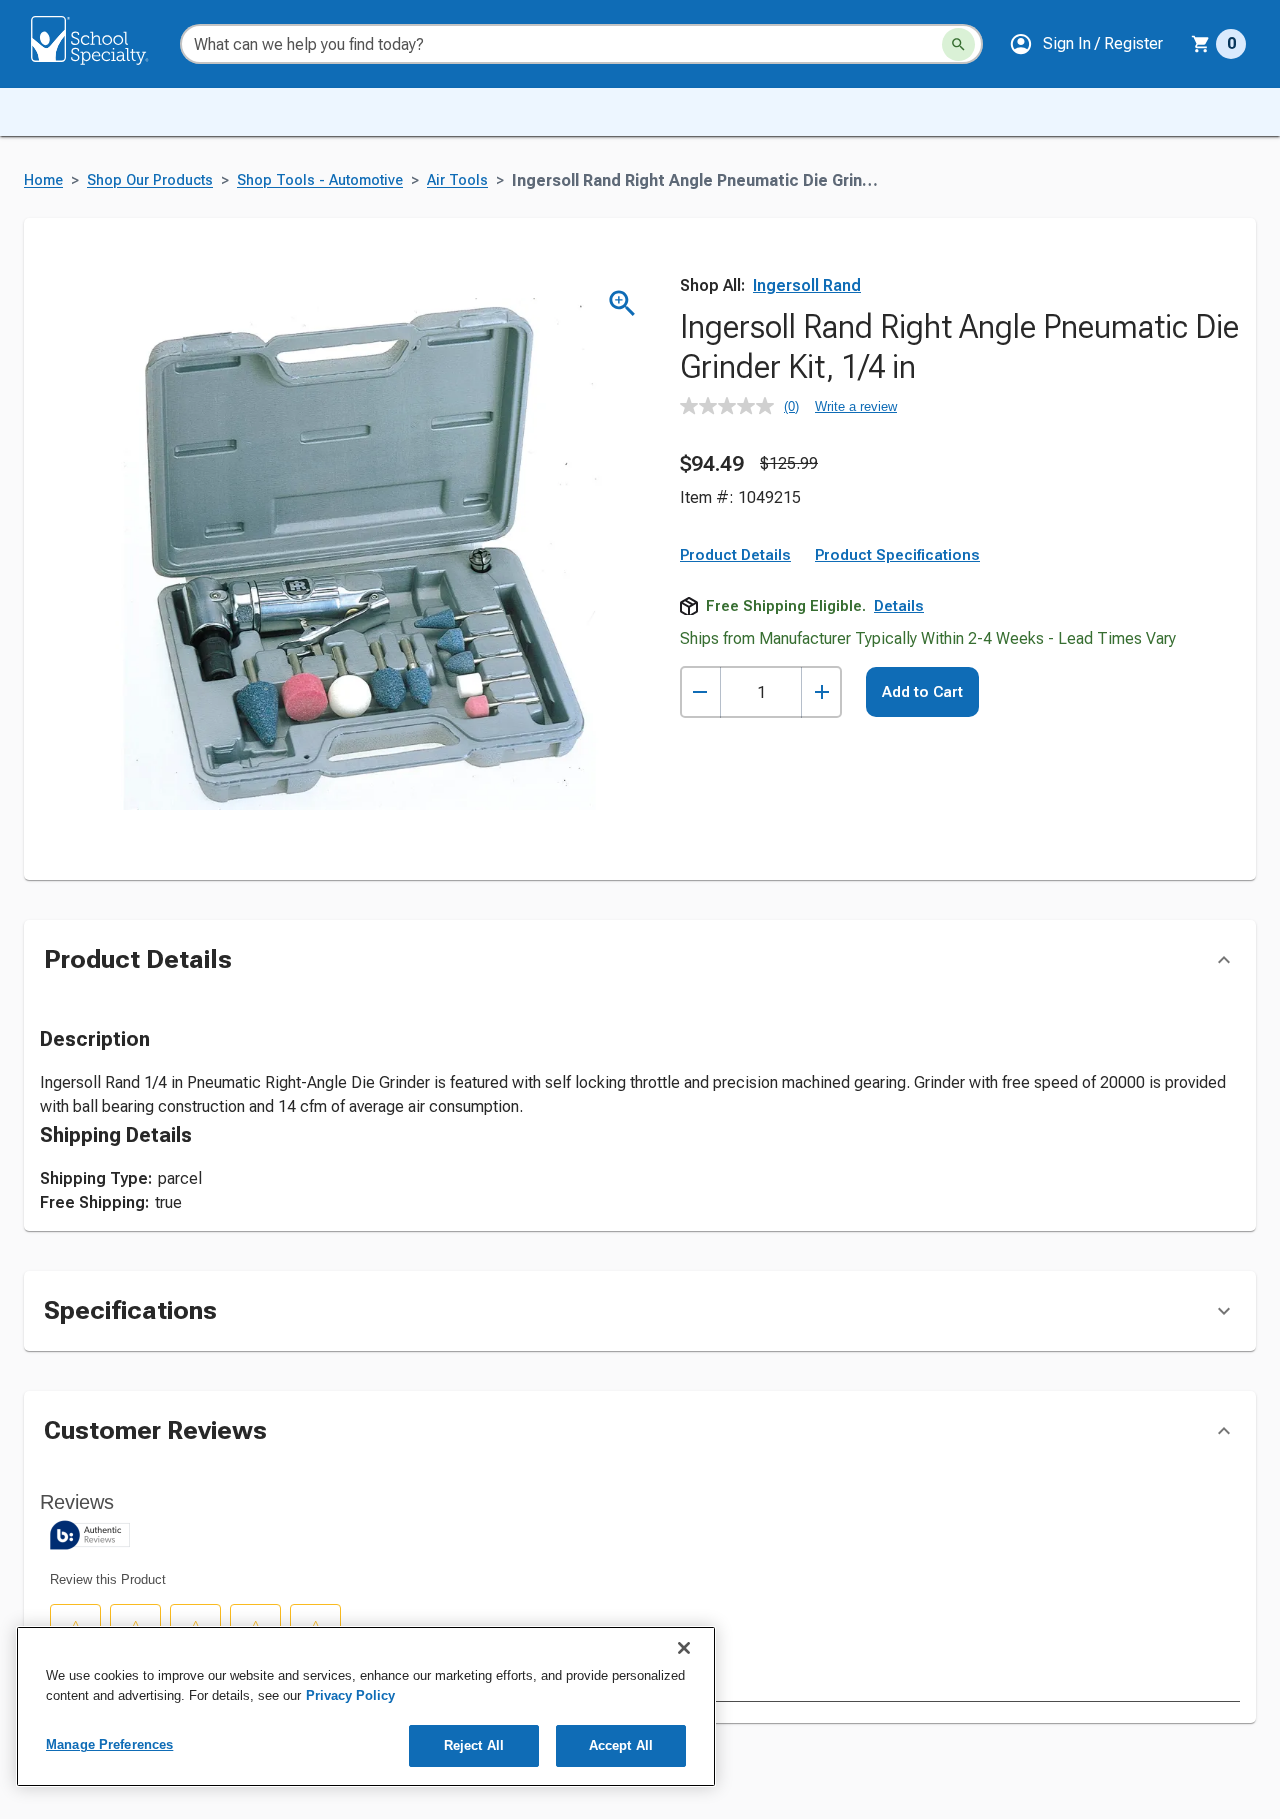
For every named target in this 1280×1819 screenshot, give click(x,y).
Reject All (474, 1745)
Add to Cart (922, 692)
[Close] (684, 1648)
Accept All (621, 1745)
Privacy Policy (350, 1695)
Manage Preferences (109, 1744)
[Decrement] (700, 692)
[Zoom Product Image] (622, 303)
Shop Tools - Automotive (320, 180)
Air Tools (457, 180)
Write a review (856, 406)
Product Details (735, 555)
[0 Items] (1201, 44)
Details (899, 606)
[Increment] (821, 692)
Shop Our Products (150, 180)
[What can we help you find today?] (958, 44)
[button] (1086, 44)
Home (43, 180)
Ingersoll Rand (807, 285)
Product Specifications (897, 555)
